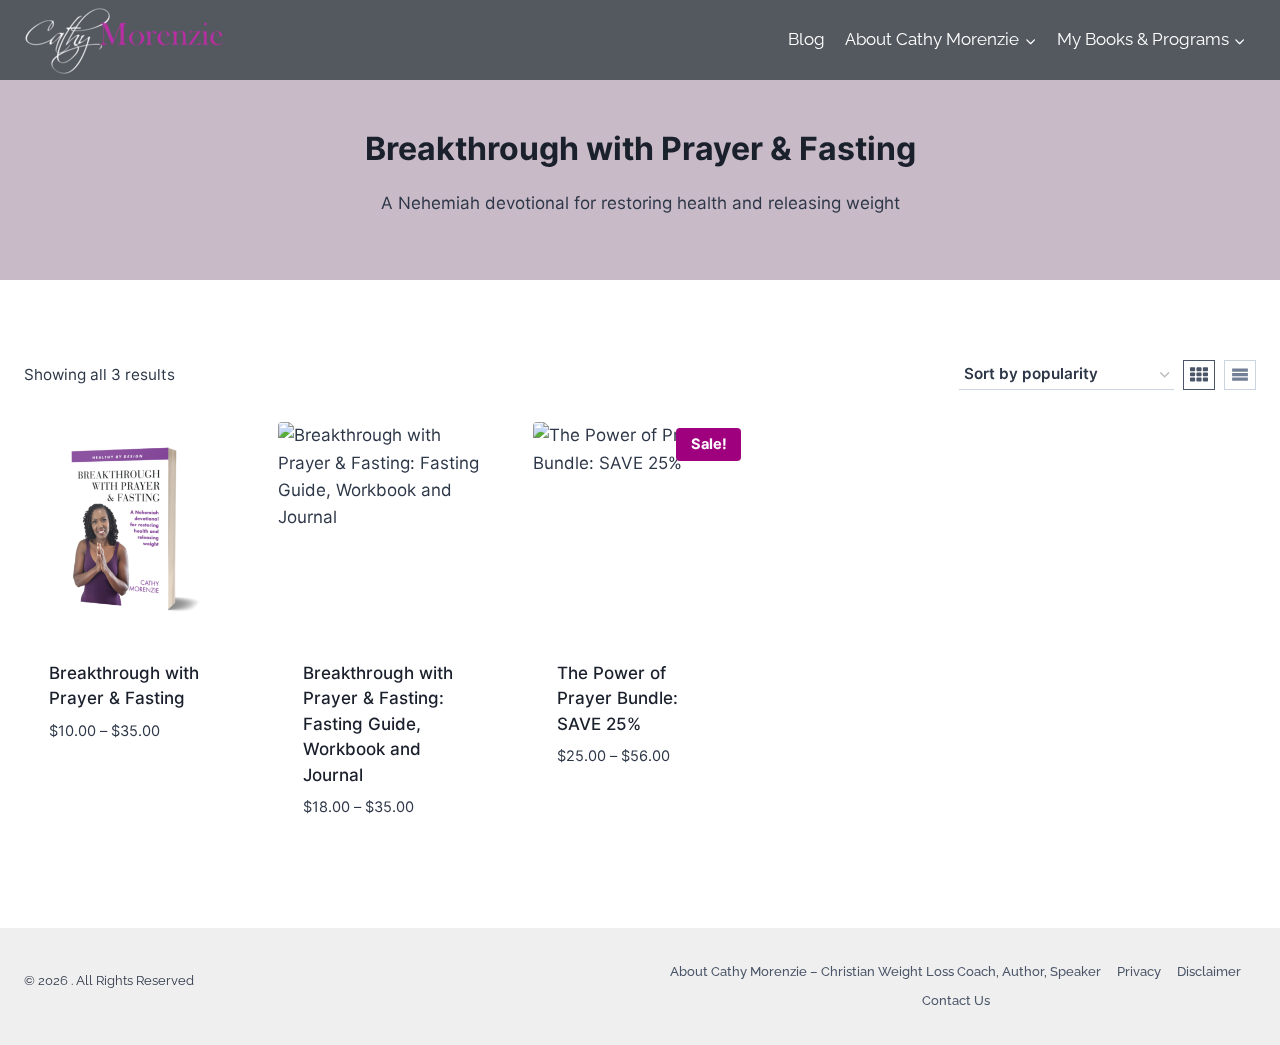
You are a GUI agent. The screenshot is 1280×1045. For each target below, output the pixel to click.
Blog (806, 39)
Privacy (1139, 971)
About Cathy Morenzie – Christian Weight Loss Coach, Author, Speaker (885, 971)
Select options (113, 790)
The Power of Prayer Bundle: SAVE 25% (617, 698)
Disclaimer (1209, 971)
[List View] (1240, 375)
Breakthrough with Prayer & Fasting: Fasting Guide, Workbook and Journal (378, 724)
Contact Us (956, 1000)
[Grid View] (1199, 375)
